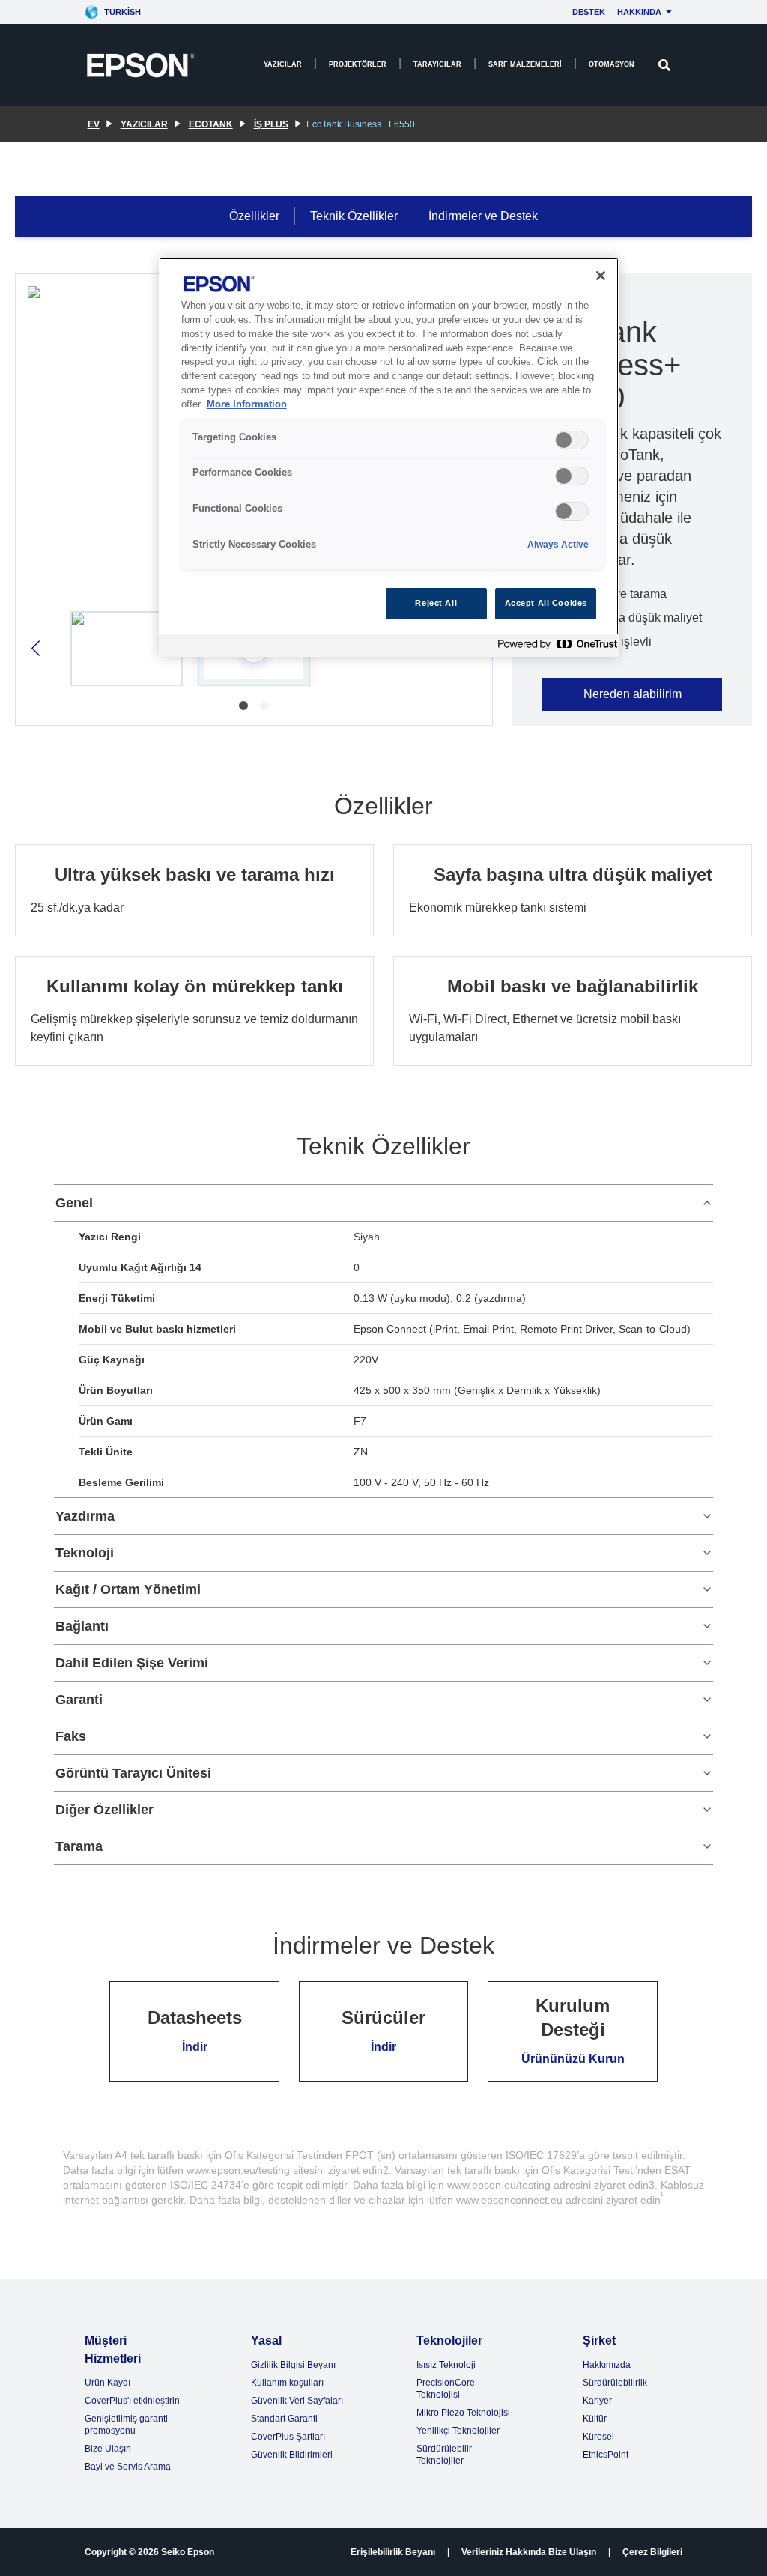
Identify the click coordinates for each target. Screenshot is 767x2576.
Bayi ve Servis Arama (128, 2467)
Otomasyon (612, 64)
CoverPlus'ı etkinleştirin (132, 2401)
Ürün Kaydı (107, 2383)
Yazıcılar (283, 64)
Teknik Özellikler (354, 216)
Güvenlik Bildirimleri (292, 2455)
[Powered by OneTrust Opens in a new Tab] (554, 648)
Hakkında (639, 12)
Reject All (436, 603)
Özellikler (254, 216)
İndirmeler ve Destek (483, 216)
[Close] (601, 276)
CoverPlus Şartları (288, 2437)
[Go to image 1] (243, 706)
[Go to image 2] (264, 706)
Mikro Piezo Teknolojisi (463, 2413)
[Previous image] (37, 648)
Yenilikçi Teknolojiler (458, 2431)
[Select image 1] (127, 649)
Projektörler (358, 64)
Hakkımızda (607, 2365)
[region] (389, 457)
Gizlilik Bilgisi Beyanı (293, 2365)
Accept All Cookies (546, 603)
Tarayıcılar (437, 64)
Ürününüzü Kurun (573, 2059)
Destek (589, 12)
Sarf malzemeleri (525, 64)
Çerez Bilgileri (652, 2552)
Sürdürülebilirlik (615, 2383)
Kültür (595, 2419)
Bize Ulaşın (108, 2449)
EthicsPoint (606, 2455)
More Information (247, 404)
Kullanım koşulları (287, 2383)
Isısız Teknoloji (446, 2365)
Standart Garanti (284, 2419)
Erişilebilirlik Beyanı (393, 2552)
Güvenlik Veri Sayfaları (297, 2401)
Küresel (598, 2437)
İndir (195, 2047)
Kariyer (597, 2401)
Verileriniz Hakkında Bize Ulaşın (529, 2552)
